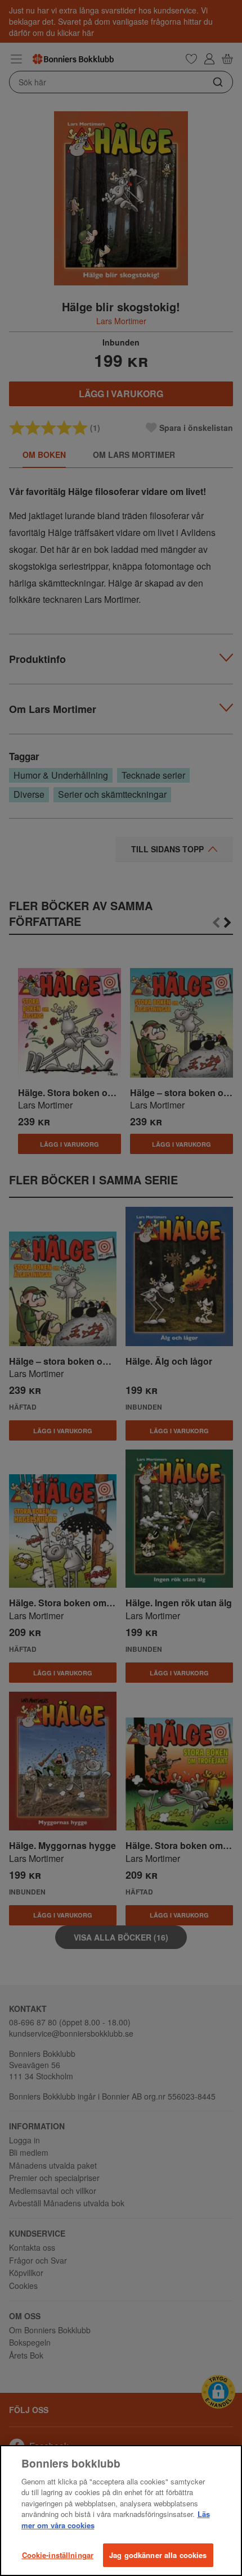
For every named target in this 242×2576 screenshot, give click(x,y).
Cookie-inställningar (58, 2555)
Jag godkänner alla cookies (158, 2555)
